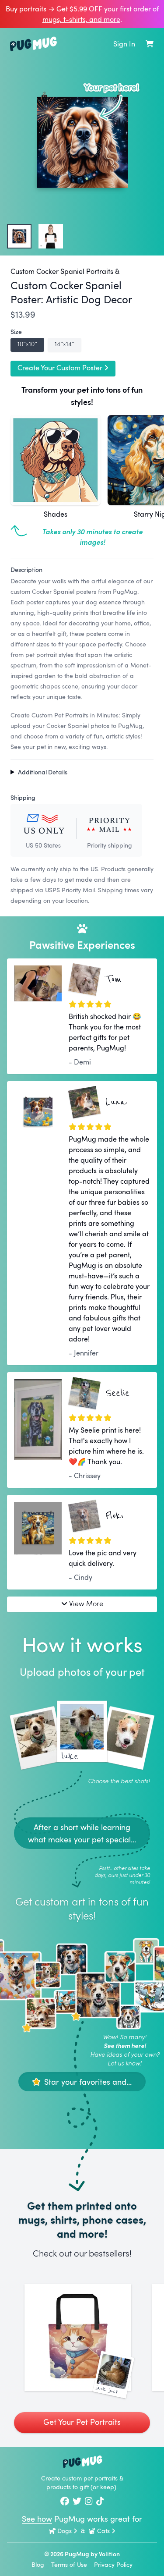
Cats (103, 2531)
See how (37, 2519)
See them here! (125, 2046)
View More (86, 1603)
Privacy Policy (113, 2564)
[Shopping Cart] (150, 44)
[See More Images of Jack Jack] (78, 2338)
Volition (109, 2554)
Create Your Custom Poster (60, 368)
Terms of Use (69, 2564)
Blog (38, 2564)
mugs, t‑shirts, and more (81, 19)
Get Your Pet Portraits (82, 2422)
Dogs (65, 2531)
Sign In (124, 44)
